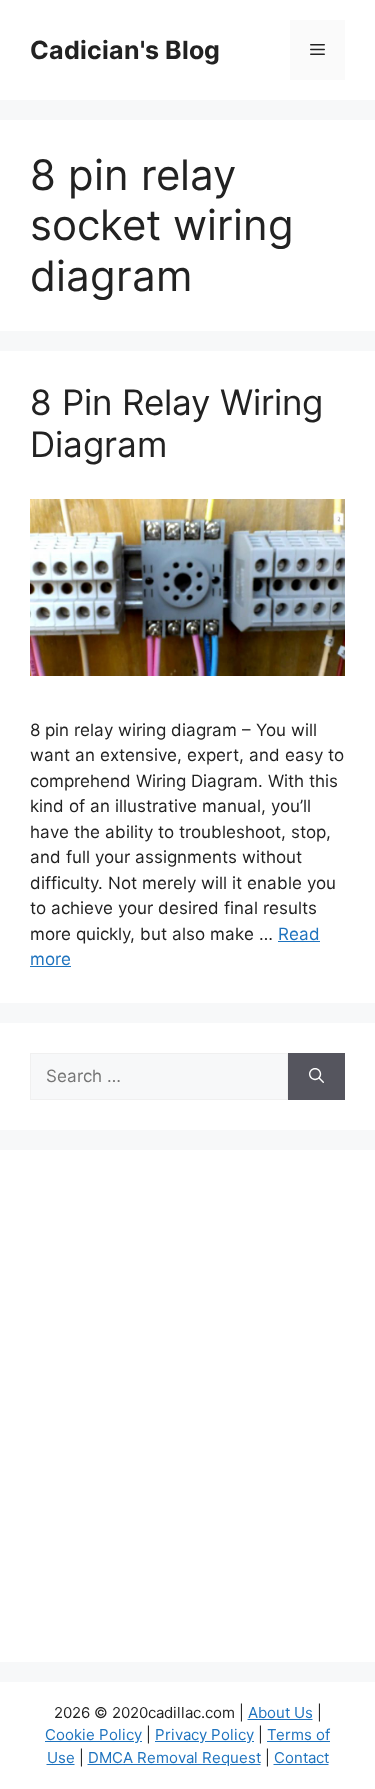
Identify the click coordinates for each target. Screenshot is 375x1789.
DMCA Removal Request (174, 1757)
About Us (280, 1712)
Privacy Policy (204, 1734)
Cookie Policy (93, 1734)
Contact (301, 1757)
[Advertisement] (187, 1418)
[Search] (316, 1077)
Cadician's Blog (125, 50)
